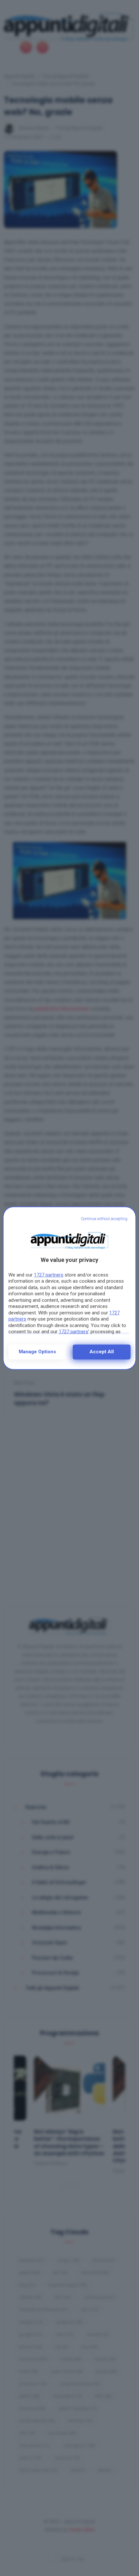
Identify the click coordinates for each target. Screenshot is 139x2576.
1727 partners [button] (49, 1275)
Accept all (102, 1352)
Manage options (37, 1352)
